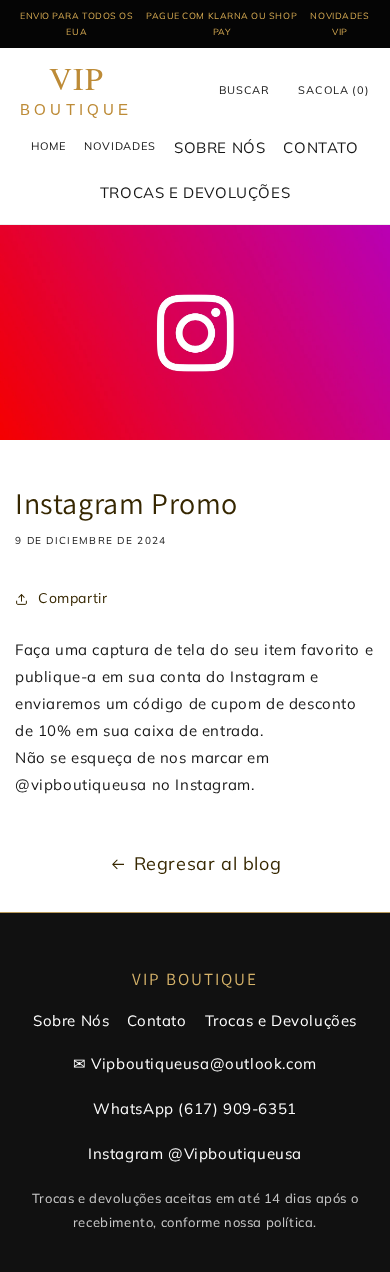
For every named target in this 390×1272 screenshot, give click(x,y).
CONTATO (320, 147)
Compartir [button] (72, 598)
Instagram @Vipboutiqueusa (195, 1153)
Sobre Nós (71, 1020)
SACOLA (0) (334, 90)
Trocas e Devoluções (281, 1020)
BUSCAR (244, 90)
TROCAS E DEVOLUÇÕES (195, 192)
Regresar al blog (208, 863)
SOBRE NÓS (219, 147)
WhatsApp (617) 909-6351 (195, 1108)
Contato (156, 1020)
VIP (76, 90)
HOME (48, 146)
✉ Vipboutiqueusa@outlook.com (195, 1063)
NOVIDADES (120, 146)
